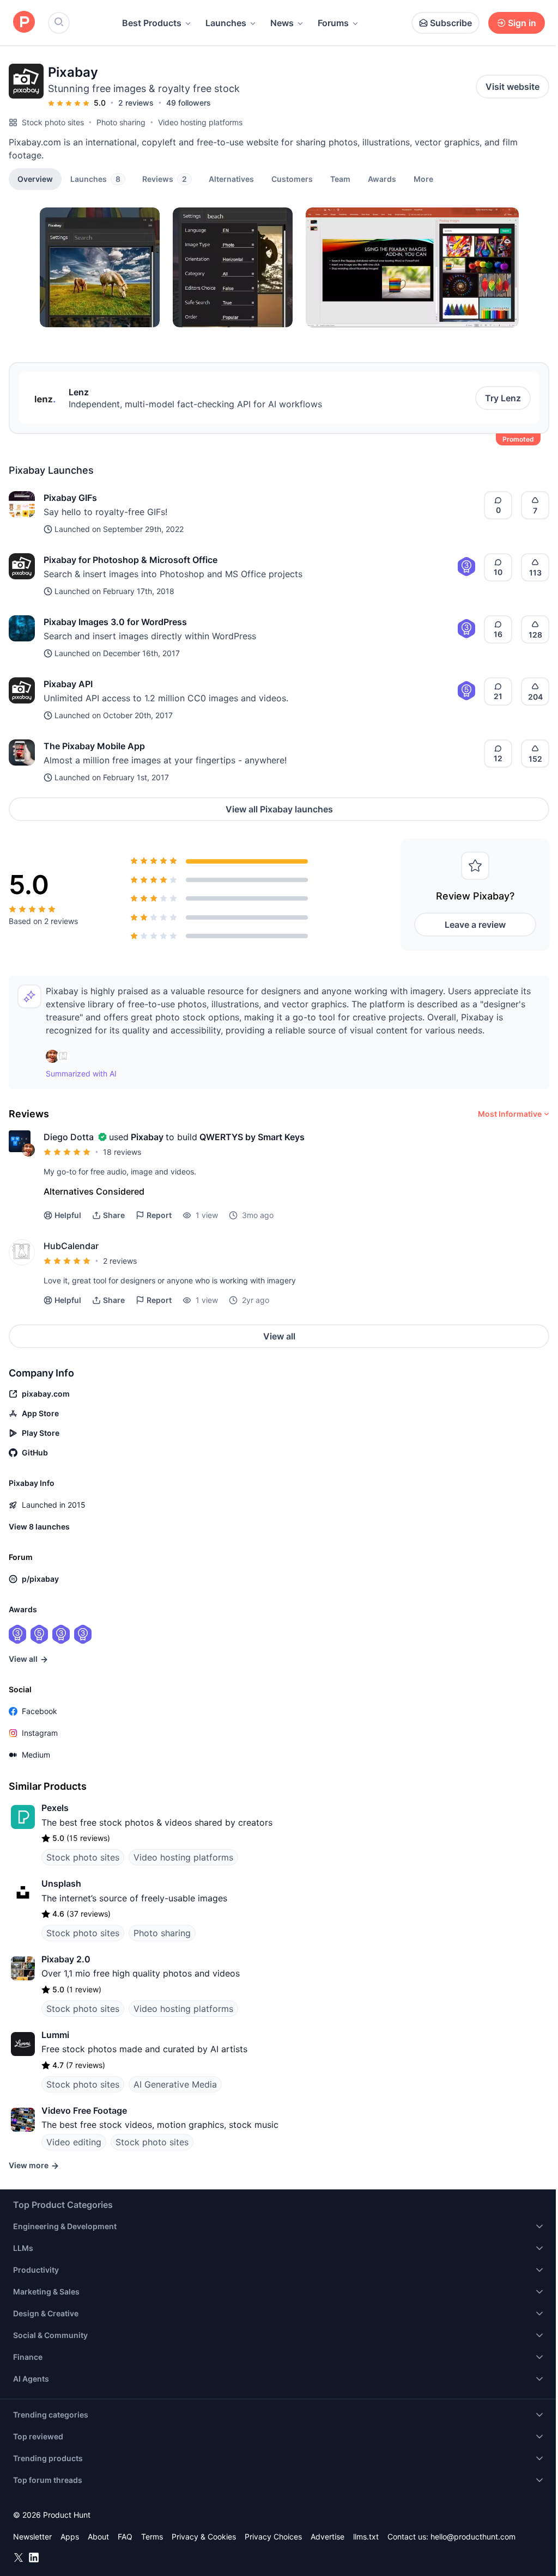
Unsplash (61, 1883)
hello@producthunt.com (473, 2537)
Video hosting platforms (200, 122)
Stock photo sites (53, 122)
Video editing (74, 2142)
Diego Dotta (69, 1137)
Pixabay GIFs (70, 498)
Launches (226, 23)
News (282, 23)
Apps (70, 2537)
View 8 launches (39, 1526)
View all (279, 1336)
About (98, 2537)
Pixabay (147, 1137)
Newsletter (32, 2537)
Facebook (40, 1711)
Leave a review (475, 925)
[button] (423, 179)
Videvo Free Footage (84, 2110)
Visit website (512, 87)
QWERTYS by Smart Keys (252, 1137)
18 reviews (122, 1152)
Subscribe (451, 23)
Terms (152, 2537)
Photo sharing (121, 122)
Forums (333, 23)
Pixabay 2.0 (66, 1959)
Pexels (55, 1808)
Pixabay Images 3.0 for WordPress (115, 622)
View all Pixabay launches (279, 809)
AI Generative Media (175, 2084)
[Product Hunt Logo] (24, 23)
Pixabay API (68, 684)
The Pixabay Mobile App (94, 746)
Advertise (327, 2537)
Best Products (152, 23)
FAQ (125, 2537)
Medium (36, 1755)
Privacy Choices (273, 2537)
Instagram (40, 1733)
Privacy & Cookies (204, 2537)
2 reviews (136, 103)
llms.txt (366, 2537)
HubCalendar (71, 1246)
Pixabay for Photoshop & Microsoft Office (131, 560)
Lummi (55, 2035)
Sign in (522, 23)
